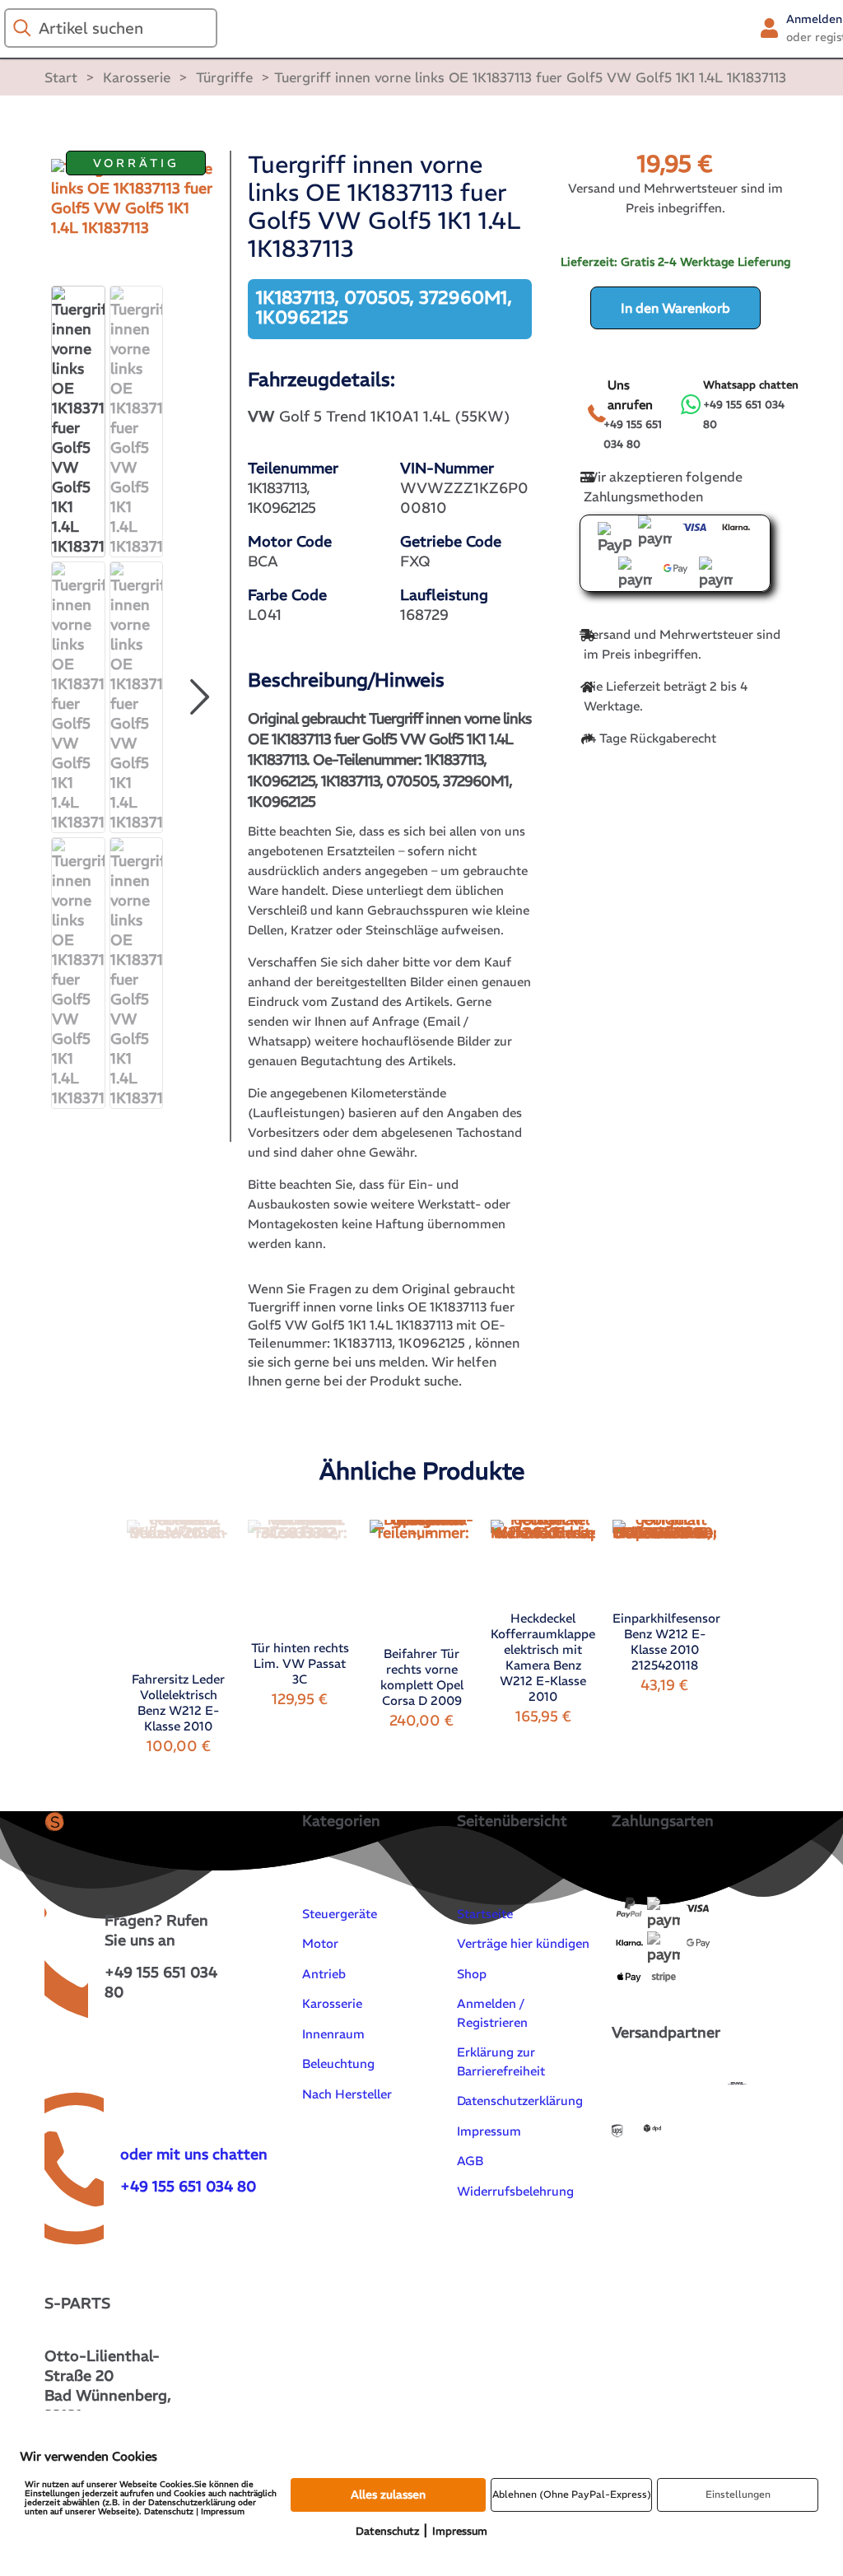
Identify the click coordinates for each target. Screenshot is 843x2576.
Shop (472, 1974)
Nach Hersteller (347, 2094)
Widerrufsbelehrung (515, 2191)
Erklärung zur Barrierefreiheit (501, 2061)
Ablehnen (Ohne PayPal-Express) (572, 2494)
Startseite (485, 1914)
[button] (199, 697)
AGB (470, 2161)
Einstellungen (738, 2494)
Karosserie (137, 77)
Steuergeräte (340, 1914)
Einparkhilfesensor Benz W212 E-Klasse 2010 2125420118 (666, 1642)
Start (61, 77)
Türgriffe (224, 77)
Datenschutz (387, 2531)
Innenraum (333, 2034)
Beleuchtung (338, 2064)
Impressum (489, 2131)
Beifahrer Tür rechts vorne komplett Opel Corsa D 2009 (422, 1677)
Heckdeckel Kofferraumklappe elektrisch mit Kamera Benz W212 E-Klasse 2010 (543, 1657)
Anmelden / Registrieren (492, 2013)
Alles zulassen (388, 2494)
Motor (320, 1943)
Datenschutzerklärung (520, 2101)
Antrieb (324, 1974)
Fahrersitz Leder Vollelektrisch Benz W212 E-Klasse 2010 (178, 1703)
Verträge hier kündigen (523, 1943)
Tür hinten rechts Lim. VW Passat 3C (300, 1663)
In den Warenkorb (675, 308)
